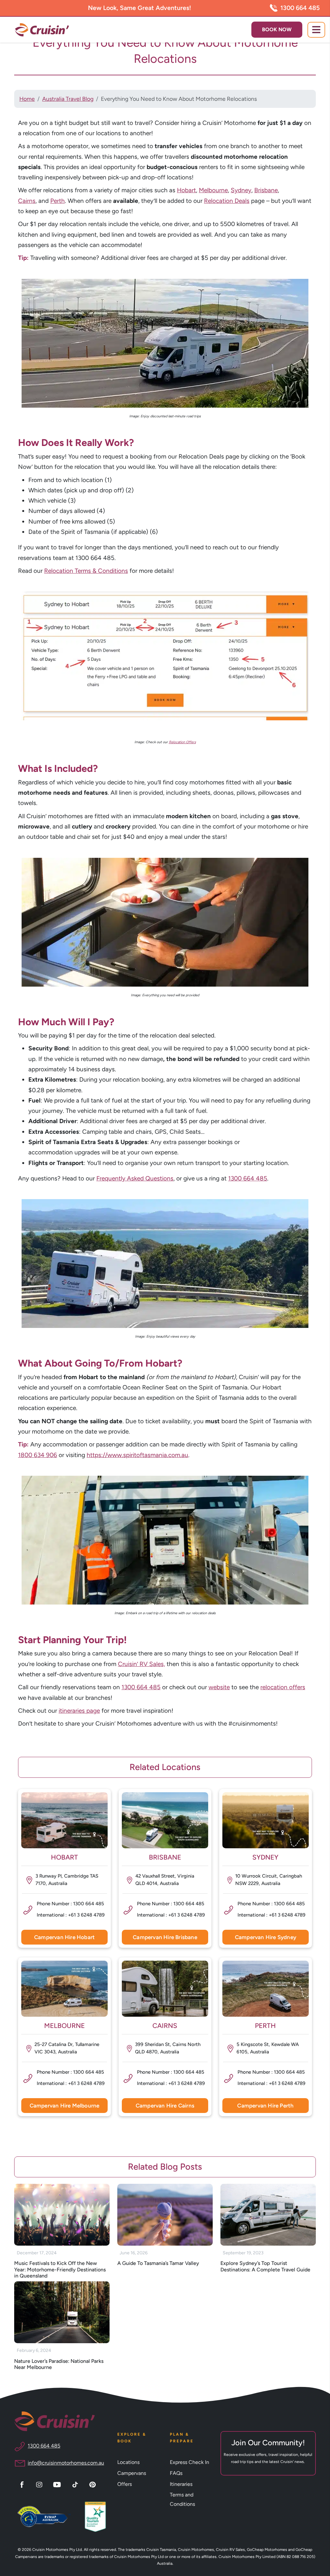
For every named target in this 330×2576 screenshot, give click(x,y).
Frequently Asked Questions (135, 1178)
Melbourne (213, 190)
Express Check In (189, 2462)
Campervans (132, 2473)
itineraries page (79, 1711)
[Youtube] (58, 2484)
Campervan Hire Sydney (266, 1937)
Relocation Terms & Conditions (86, 571)
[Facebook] (23, 2484)
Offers (125, 2484)
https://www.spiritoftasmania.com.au (137, 1455)
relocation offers (283, 1687)
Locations (128, 2462)
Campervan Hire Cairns (165, 2106)
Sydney (241, 190)
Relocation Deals (227, 201)
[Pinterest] (93, 2484)
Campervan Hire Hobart (64, 1937)
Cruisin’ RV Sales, (141, 1664)
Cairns (27, 201)
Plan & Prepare (182, 2438)
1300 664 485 (300, 8)
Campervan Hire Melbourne (65, 2106)
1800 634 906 (38, 1455)
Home (27, 99)
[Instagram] (40, 2484)
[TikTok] (76, 2484)
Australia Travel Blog (68, 99)
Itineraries (181, 2484)
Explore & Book (132, 2438)
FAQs (176, 2473)
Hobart (186, 190)
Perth (58, 201)
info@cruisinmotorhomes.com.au (66, 2463)
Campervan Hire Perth (265, 2106)
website (219, 1687)
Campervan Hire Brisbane (165, 1937)
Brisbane (266, 190)
